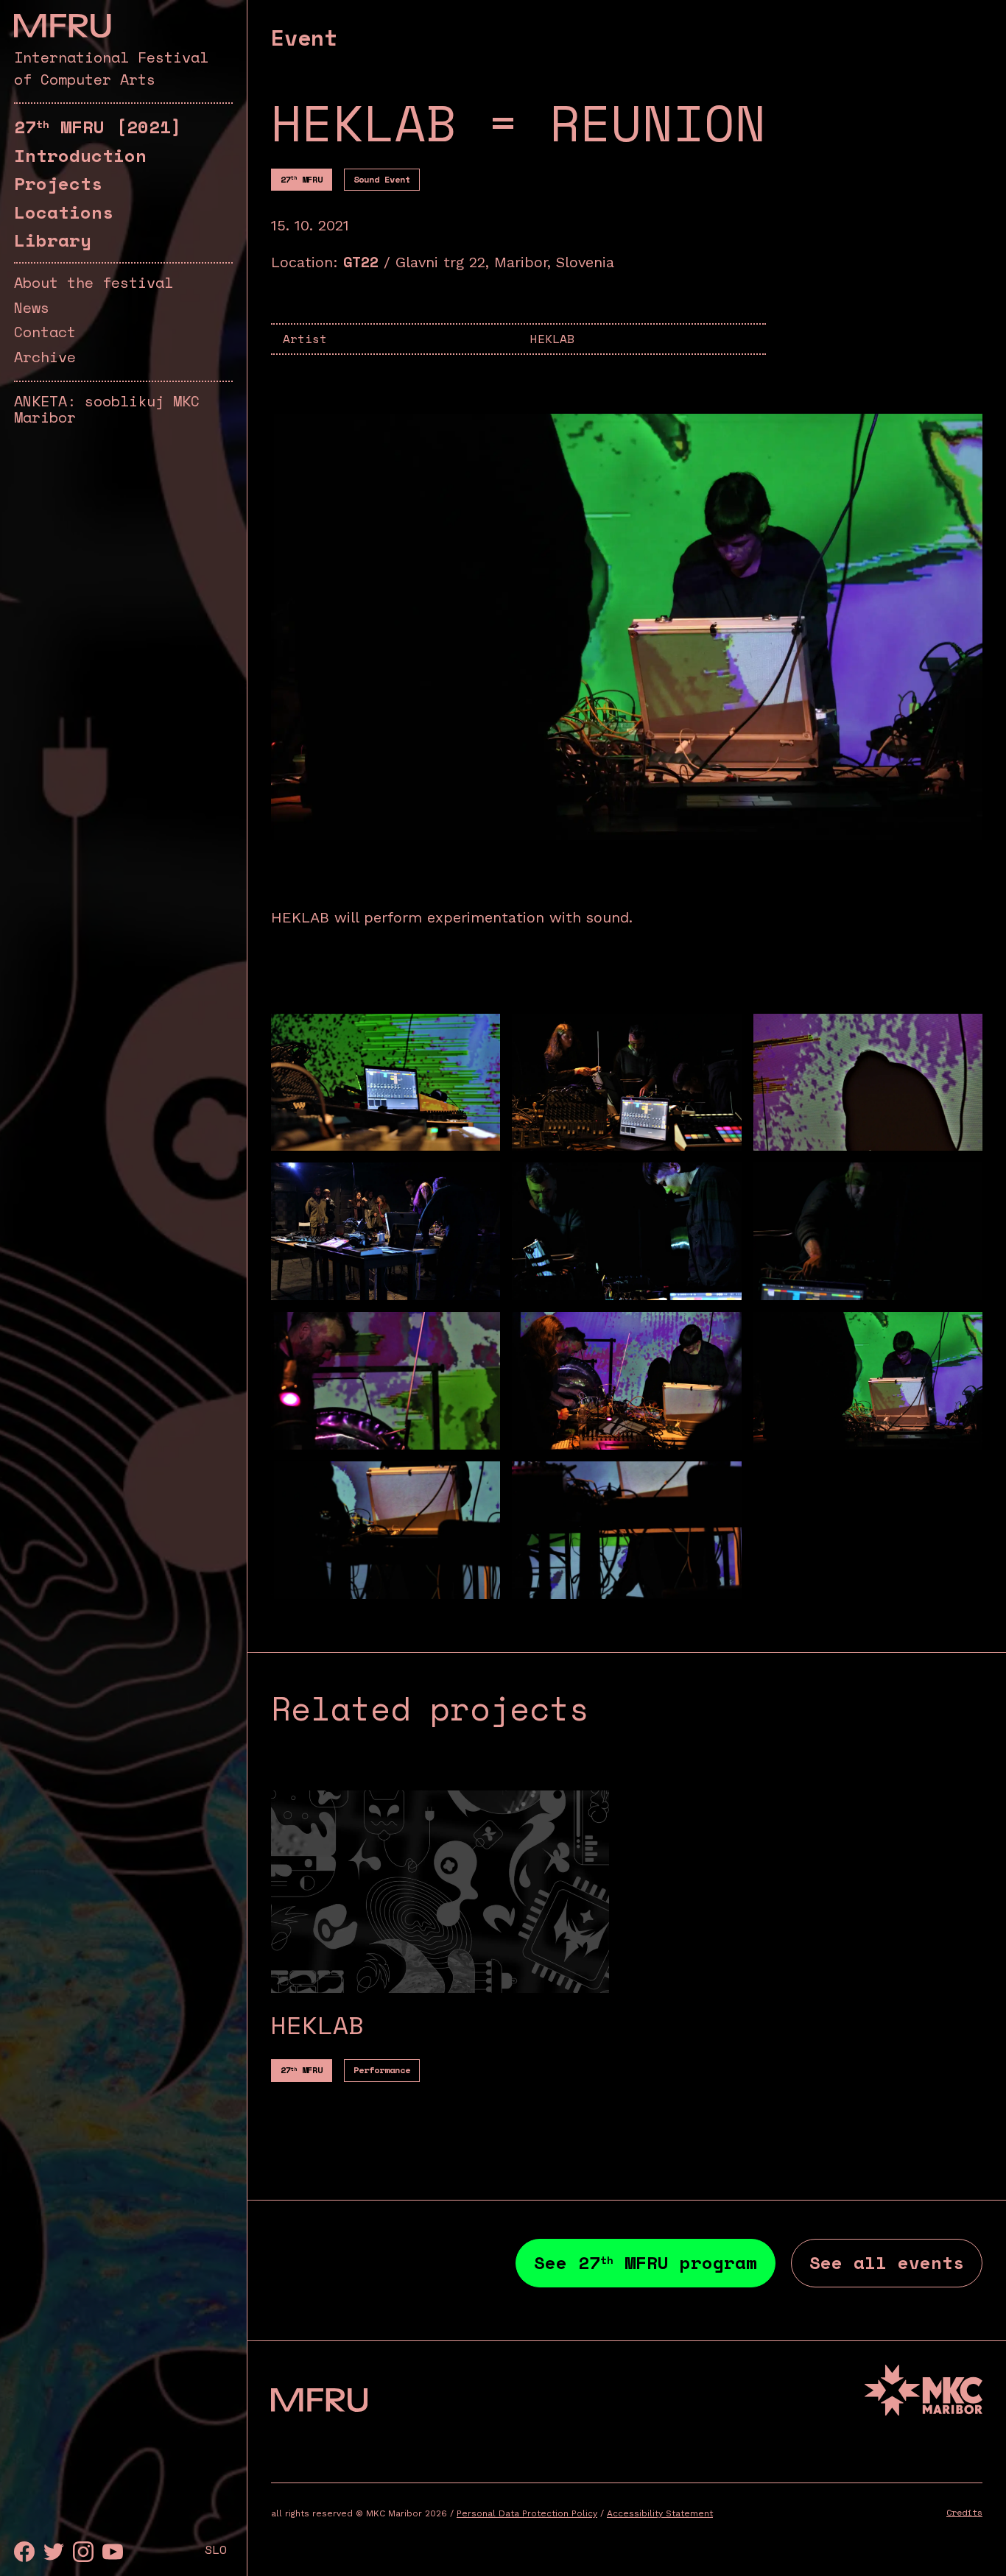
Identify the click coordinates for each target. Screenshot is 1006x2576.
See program (646, 2262)
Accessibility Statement (660, 2513)
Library (53, 240)
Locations (64, 212)
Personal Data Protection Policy (527, 2513)
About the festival (94, 282)
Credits (964, 2512)
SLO (216, 2549)
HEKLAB (552, 339)
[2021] (98, 127)
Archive (45, 357)
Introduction (80, 155)
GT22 (361, 262)
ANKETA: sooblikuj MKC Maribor (107, 409)
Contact (45, 332)
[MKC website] (924, 2392)
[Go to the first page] (62, 26)
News (32, 307)
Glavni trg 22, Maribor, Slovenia (505, 262)
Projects (58, 183)
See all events (887, 2262)
